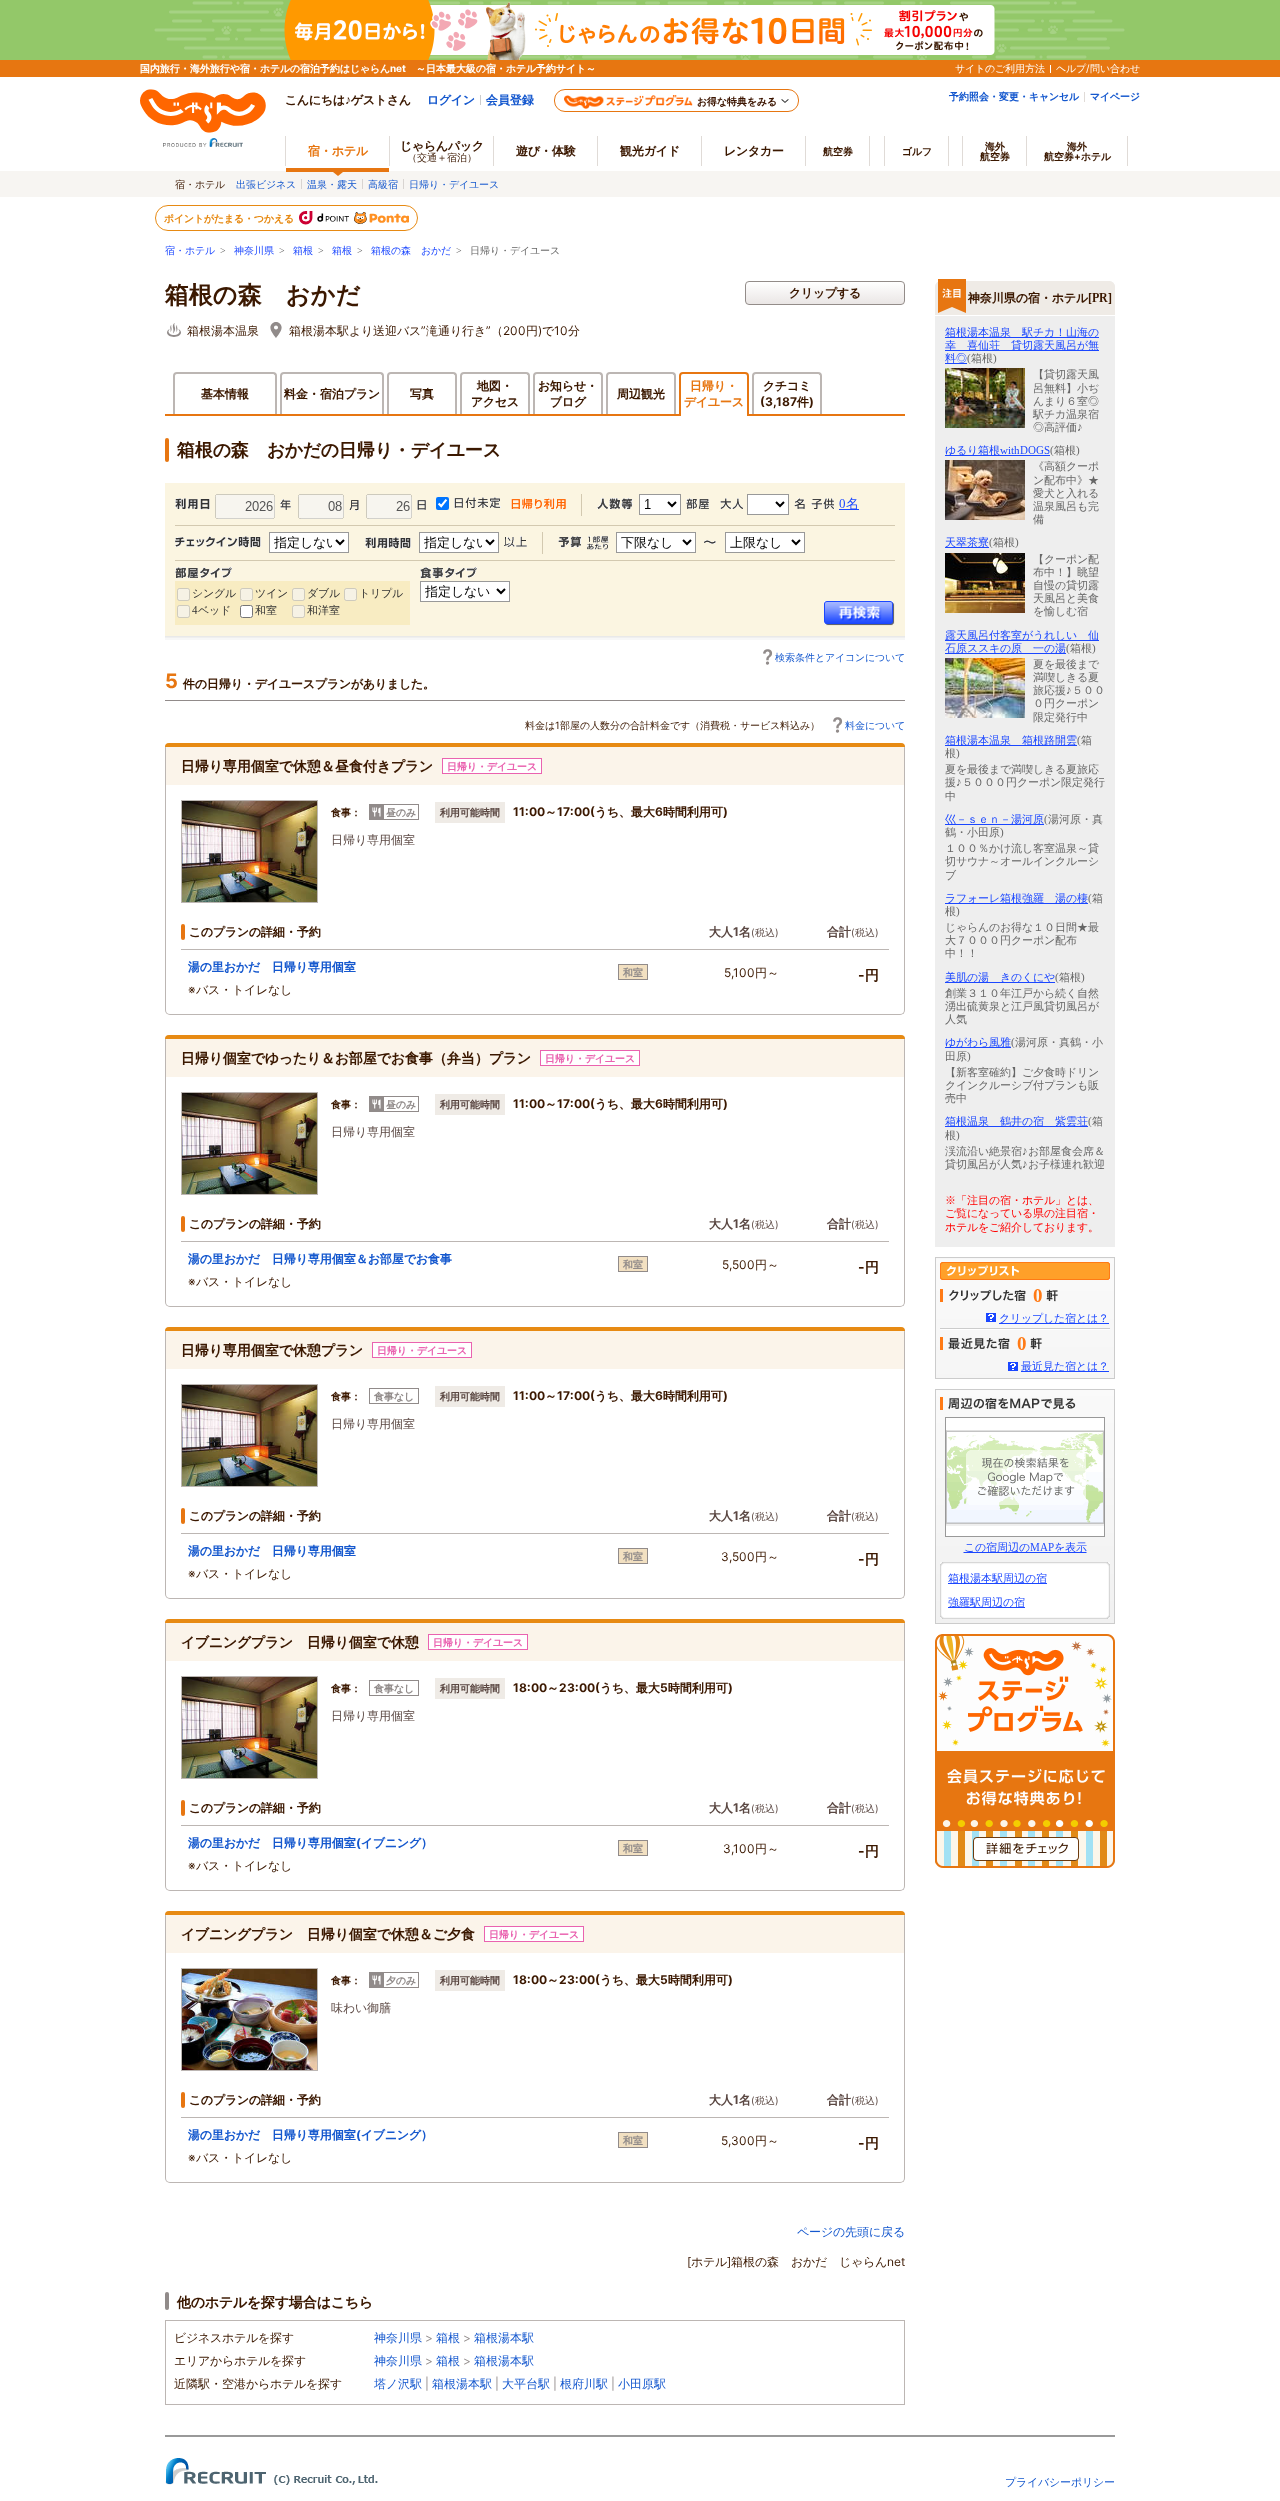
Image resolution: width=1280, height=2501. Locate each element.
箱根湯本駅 (504, 2337)
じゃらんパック (442, 150)
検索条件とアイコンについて (840, 657)
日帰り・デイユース (454, 184)
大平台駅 (526, 2383)
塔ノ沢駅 (398, 2383)
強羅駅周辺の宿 (986, 1602)
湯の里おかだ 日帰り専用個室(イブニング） (310, 1842)
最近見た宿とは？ (1065, 1366)
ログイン (451, 99)
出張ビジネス (266, 184)
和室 (266, 610)
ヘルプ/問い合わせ (1098, 68)
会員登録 (510, 99)
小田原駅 (642, 2383)
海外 (995, 151)
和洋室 (323, 610)
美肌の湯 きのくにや (1000, 977)
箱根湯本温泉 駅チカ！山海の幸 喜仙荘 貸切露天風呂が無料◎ (1022, 345)
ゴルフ (917, 151)
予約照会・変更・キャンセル (1014, 96)
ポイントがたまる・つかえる (230, 218)
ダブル (323, 593)
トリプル (381, 593)
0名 (849, 503)
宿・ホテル (190, 250)
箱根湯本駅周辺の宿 (997, 1578)
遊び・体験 (546, 150)
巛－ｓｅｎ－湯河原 (994, 819)
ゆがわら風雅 (978, 1042)
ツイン (271, 593)
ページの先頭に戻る (851, 2231)
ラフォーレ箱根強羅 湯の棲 (1016, 898)
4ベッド (211, 610)
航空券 (838, 151)
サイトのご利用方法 (1000, 68)
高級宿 (383, 184)
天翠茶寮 (967, 542)
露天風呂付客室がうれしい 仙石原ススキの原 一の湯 (1022, 641)
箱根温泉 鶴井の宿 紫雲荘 (1016, 1121)
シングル (214, 593)
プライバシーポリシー (1060, 2482)
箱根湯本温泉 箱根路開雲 (1011, 740)
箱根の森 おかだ (411, 250)
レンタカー (754, 150)
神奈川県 (254, 250)
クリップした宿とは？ (1054, 1318)
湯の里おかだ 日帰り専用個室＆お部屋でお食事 (320, 1258)
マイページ (1115, 96)
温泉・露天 (332, 184)
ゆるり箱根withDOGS (997, 450)
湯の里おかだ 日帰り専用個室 (272, 966)
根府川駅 (584, 2383)
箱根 (303, 250)
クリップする (825, 292)
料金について (875, 725)
